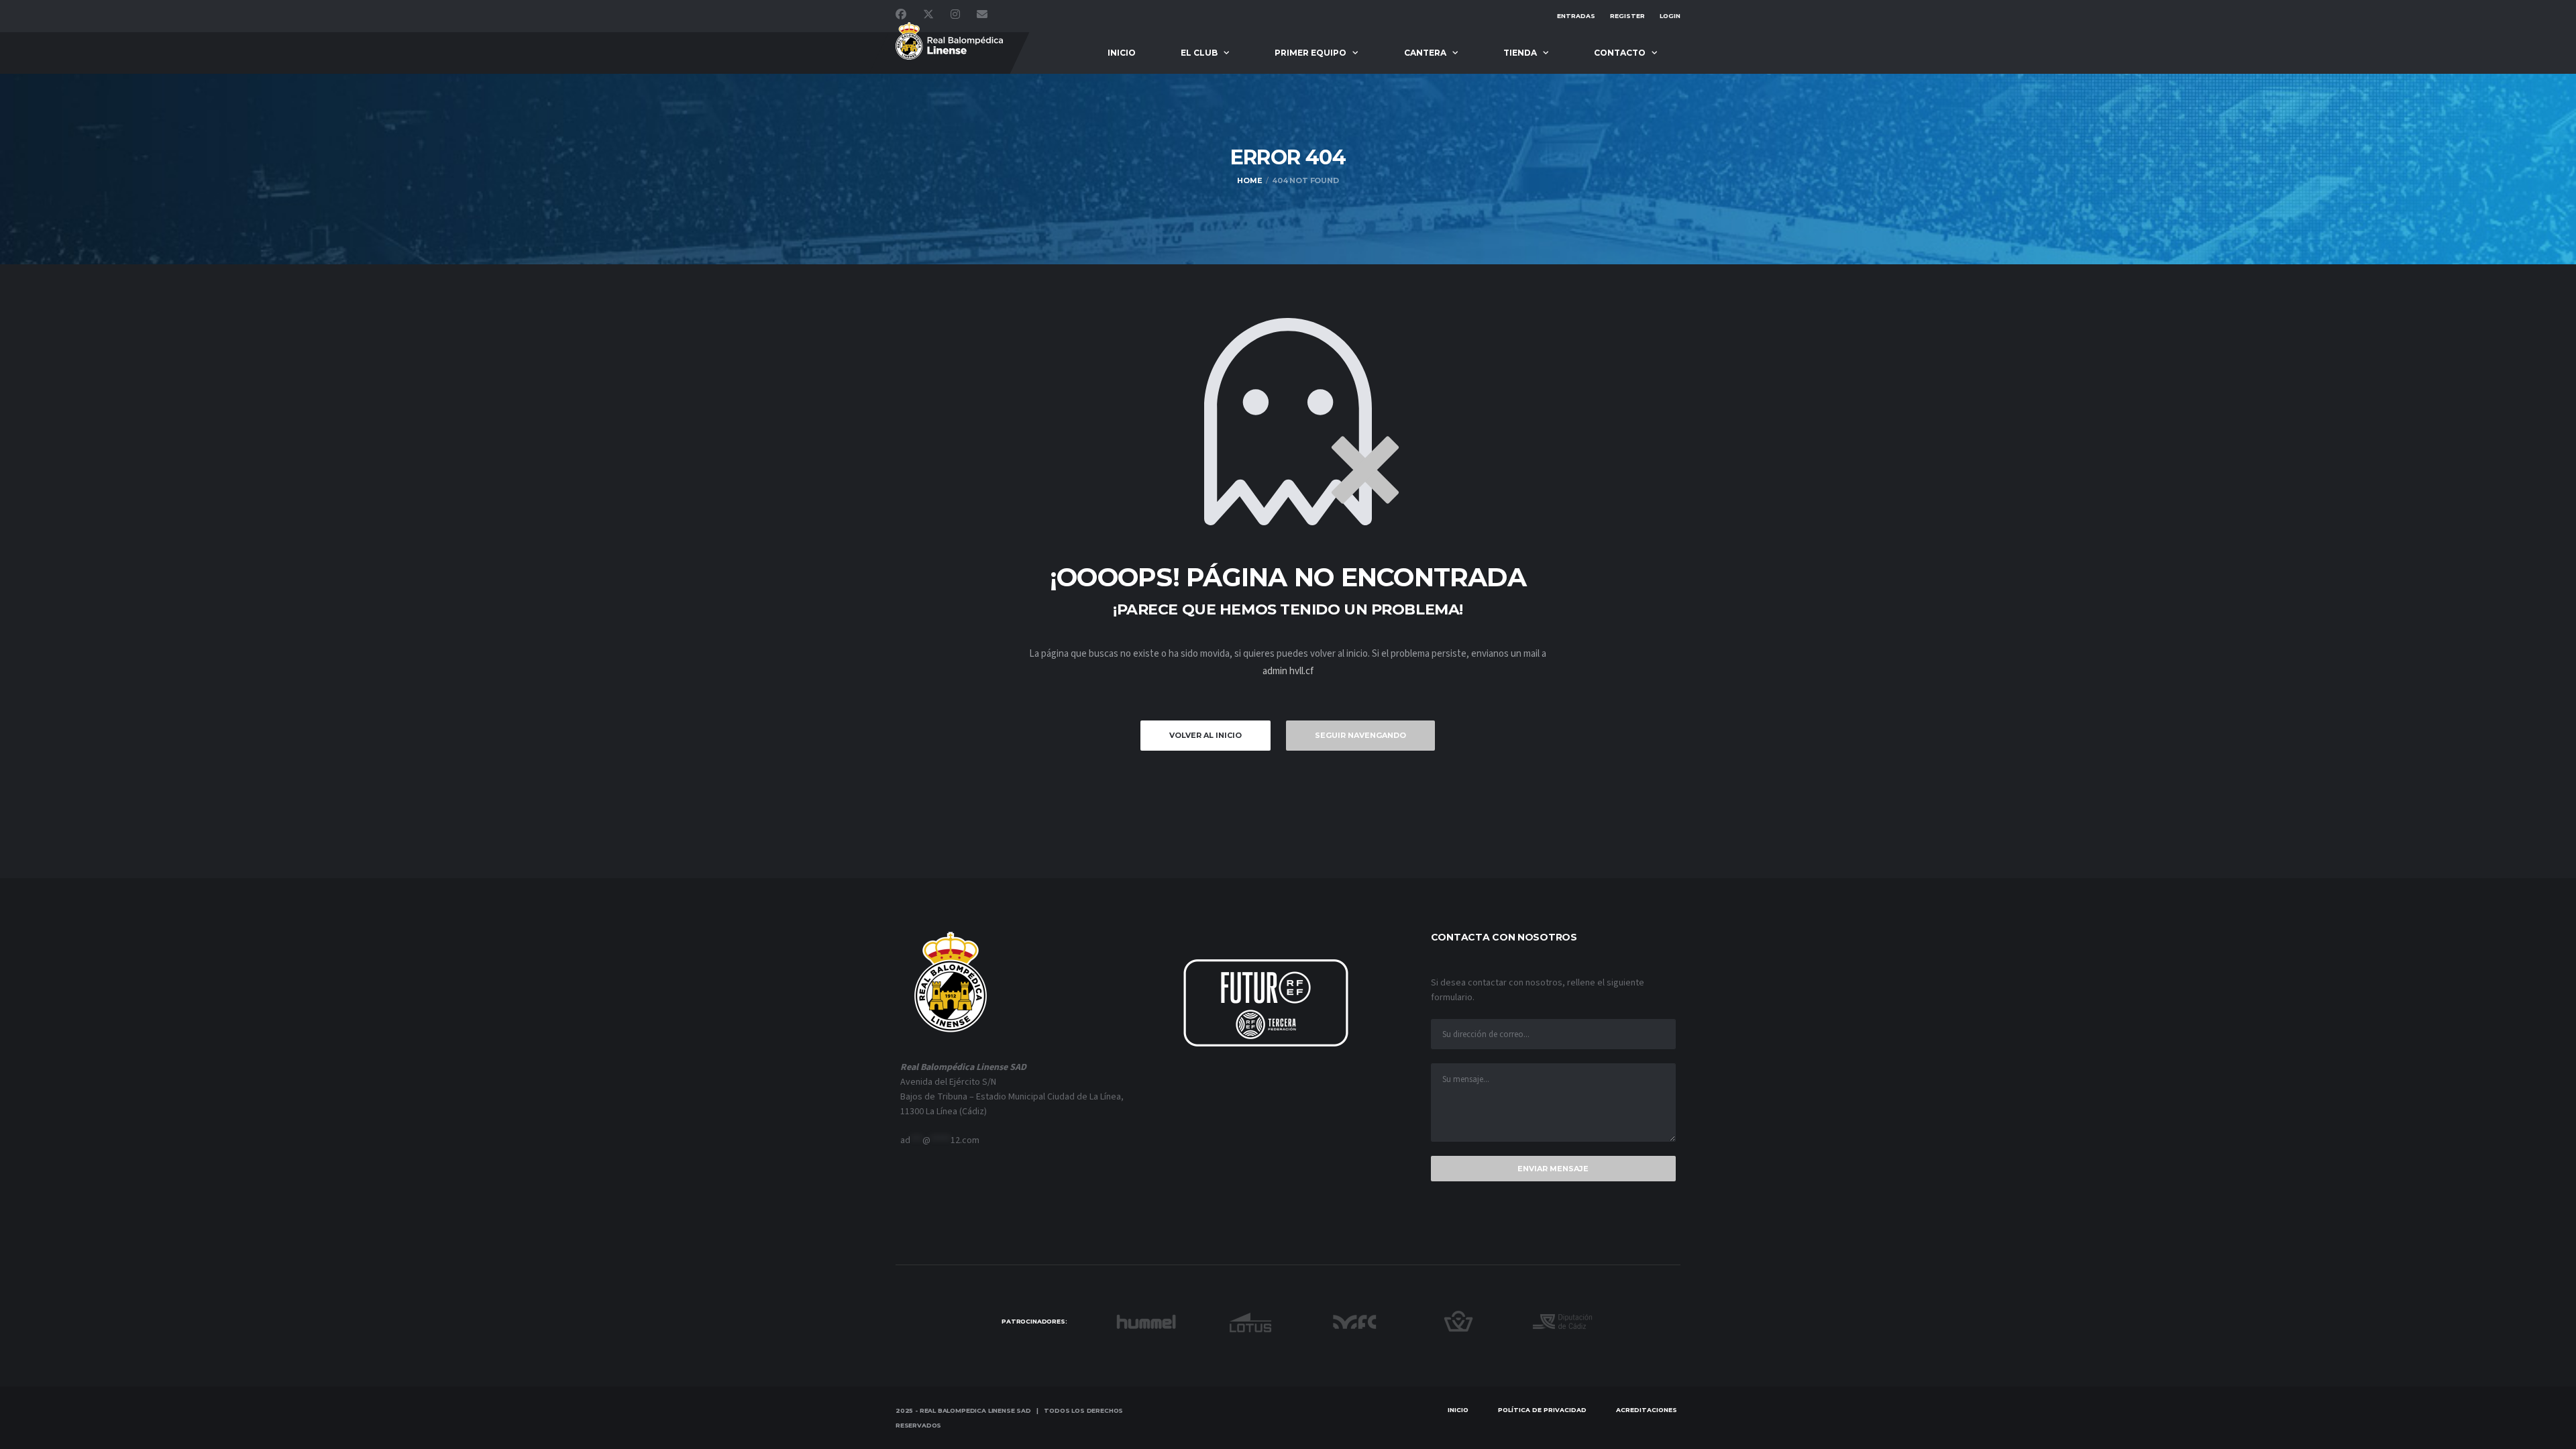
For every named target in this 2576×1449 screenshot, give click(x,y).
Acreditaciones (1647, 1410)
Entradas (1576, 16)
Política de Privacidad (1542, 1410)
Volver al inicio (1205, 735)
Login (1670, 16)
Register (1627, 16)
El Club (1199, 53)
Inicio (1122, 53)
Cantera (1425, 53)
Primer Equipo (1310, 53)
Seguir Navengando (1360, 735)
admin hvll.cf (1288, 671)
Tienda (1520, 53)
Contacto (1620, 53)
